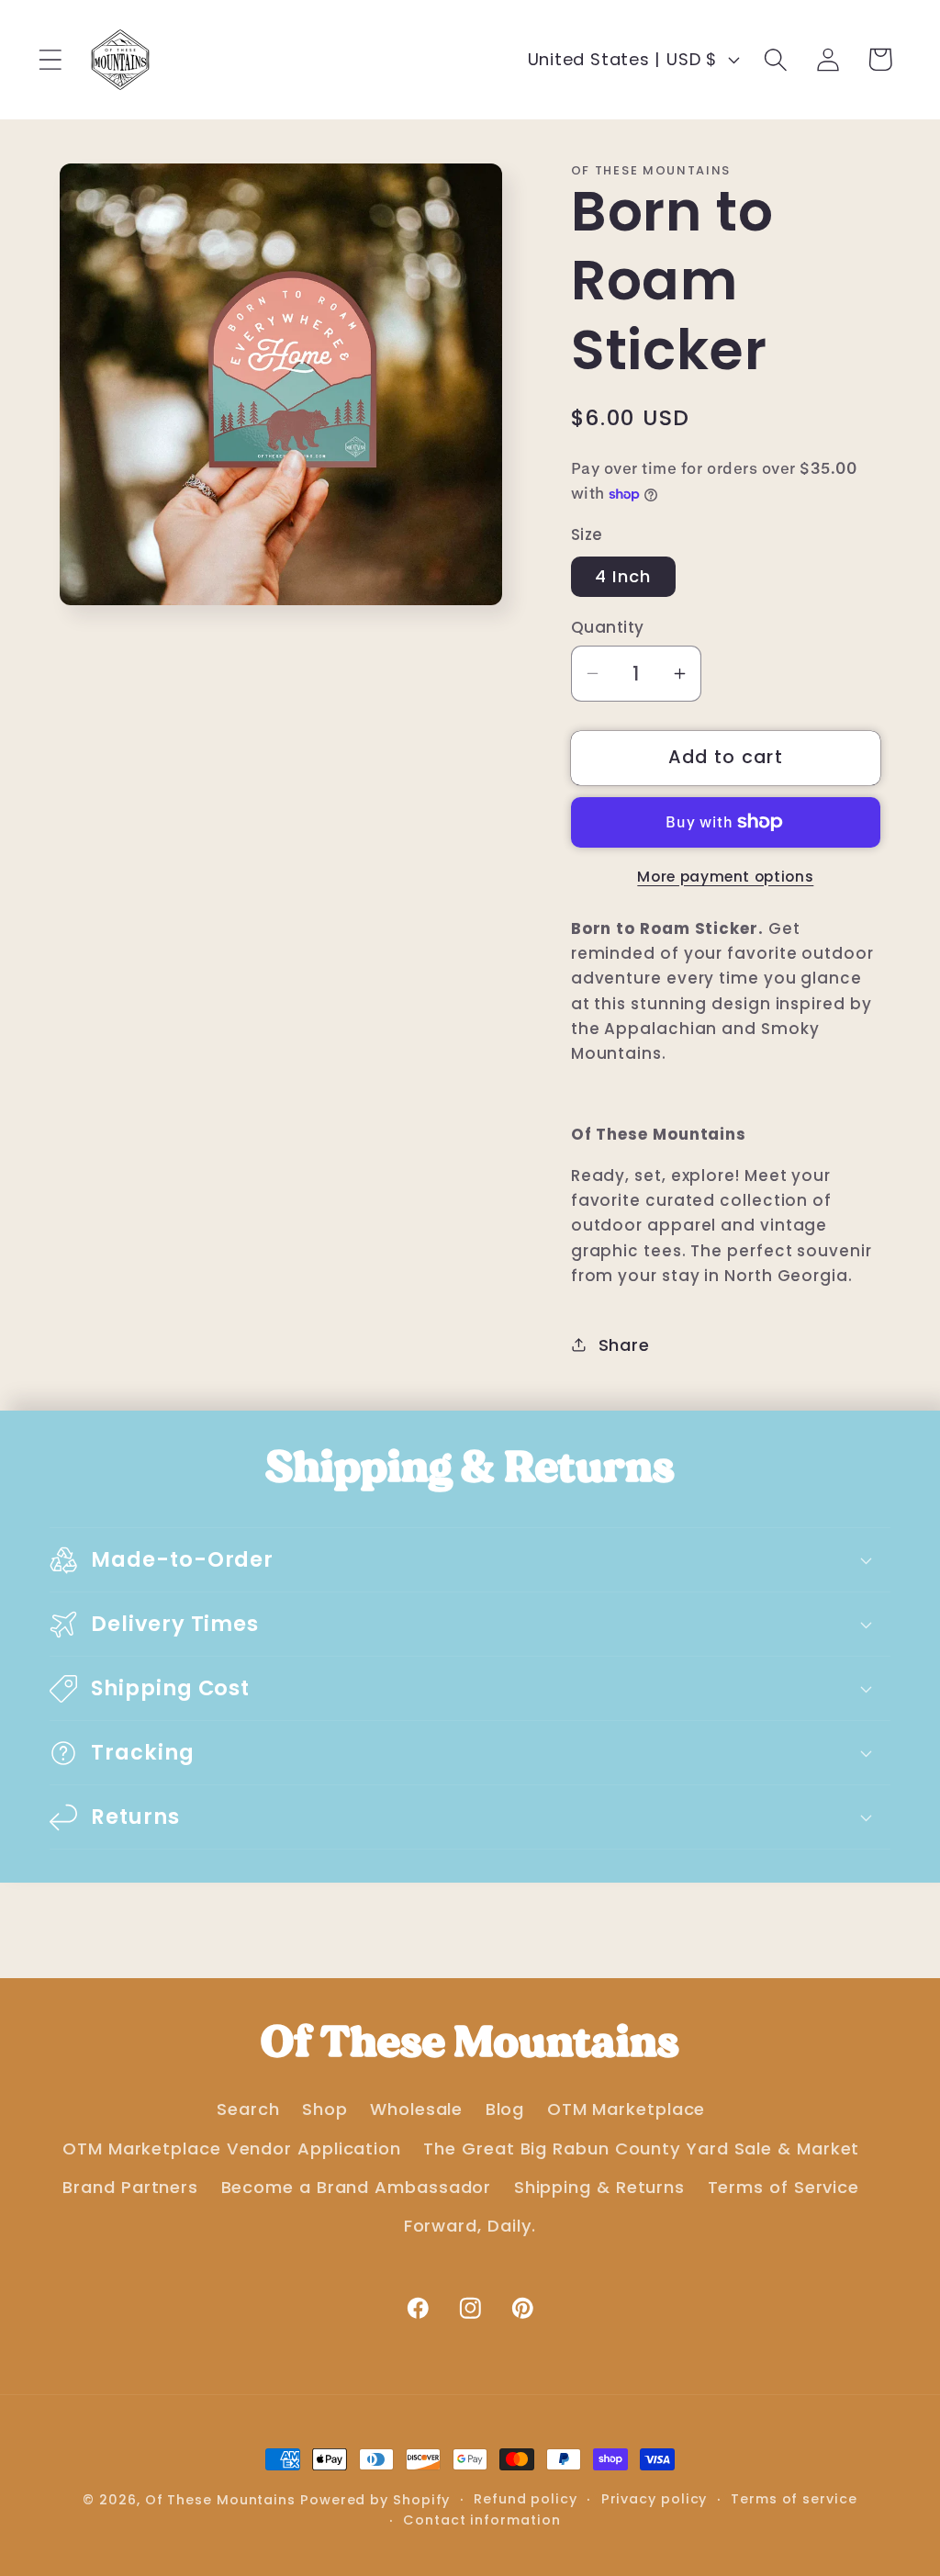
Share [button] (624, 1345)
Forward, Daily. (470, 2226)
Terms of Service (784, 2187)
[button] (50, 59)
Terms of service (794, 2499)
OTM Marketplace (627, 2109)
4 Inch (623, 576)
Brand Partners (130, 2187)
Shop (325, 2109)
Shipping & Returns (599, 2187)
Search (248, 2109)
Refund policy (526, 2499)
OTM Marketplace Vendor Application (232, 2149)
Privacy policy (655, 2499)
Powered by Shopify (375, 2500)
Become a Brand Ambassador (357, 2187)
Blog (505, 2109)
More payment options (725, 877)
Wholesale (416, 2109)
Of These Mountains (223, 2500)
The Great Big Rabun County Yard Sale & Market (641, 2149)
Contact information (481, 2520)
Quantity (608, 628)
